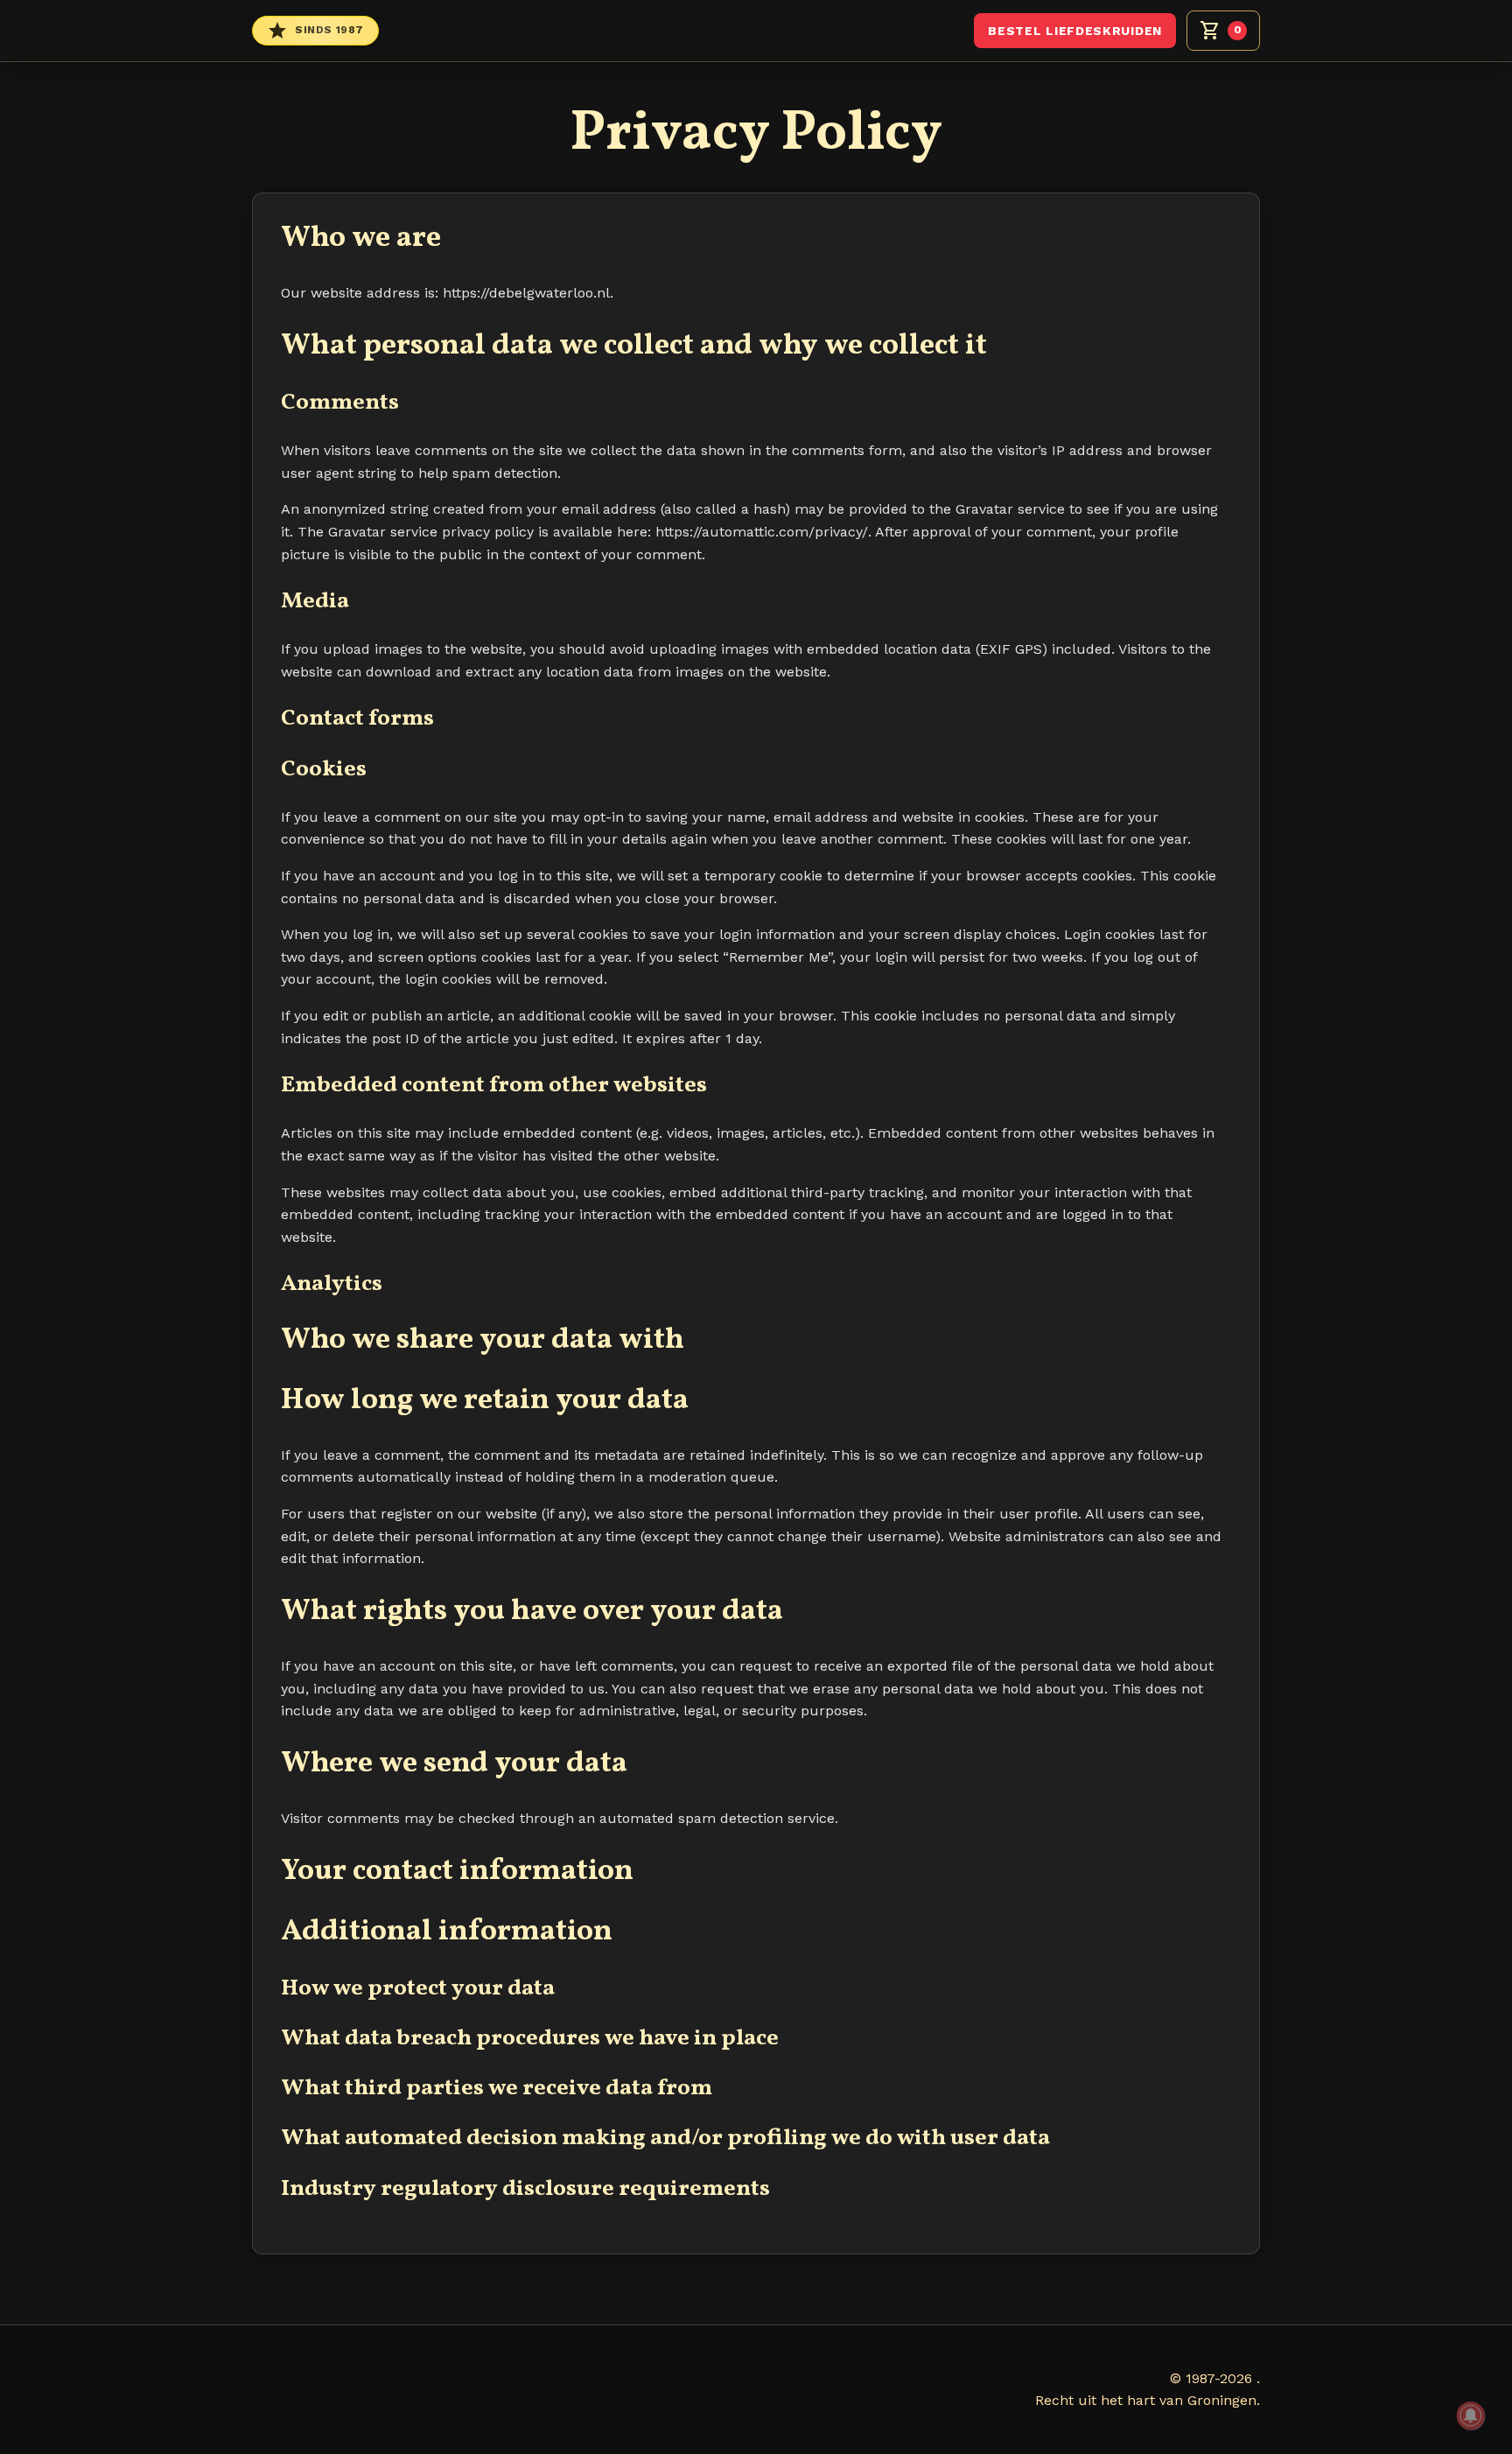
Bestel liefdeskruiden (1075, 31)
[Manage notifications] (1471, 2415)
